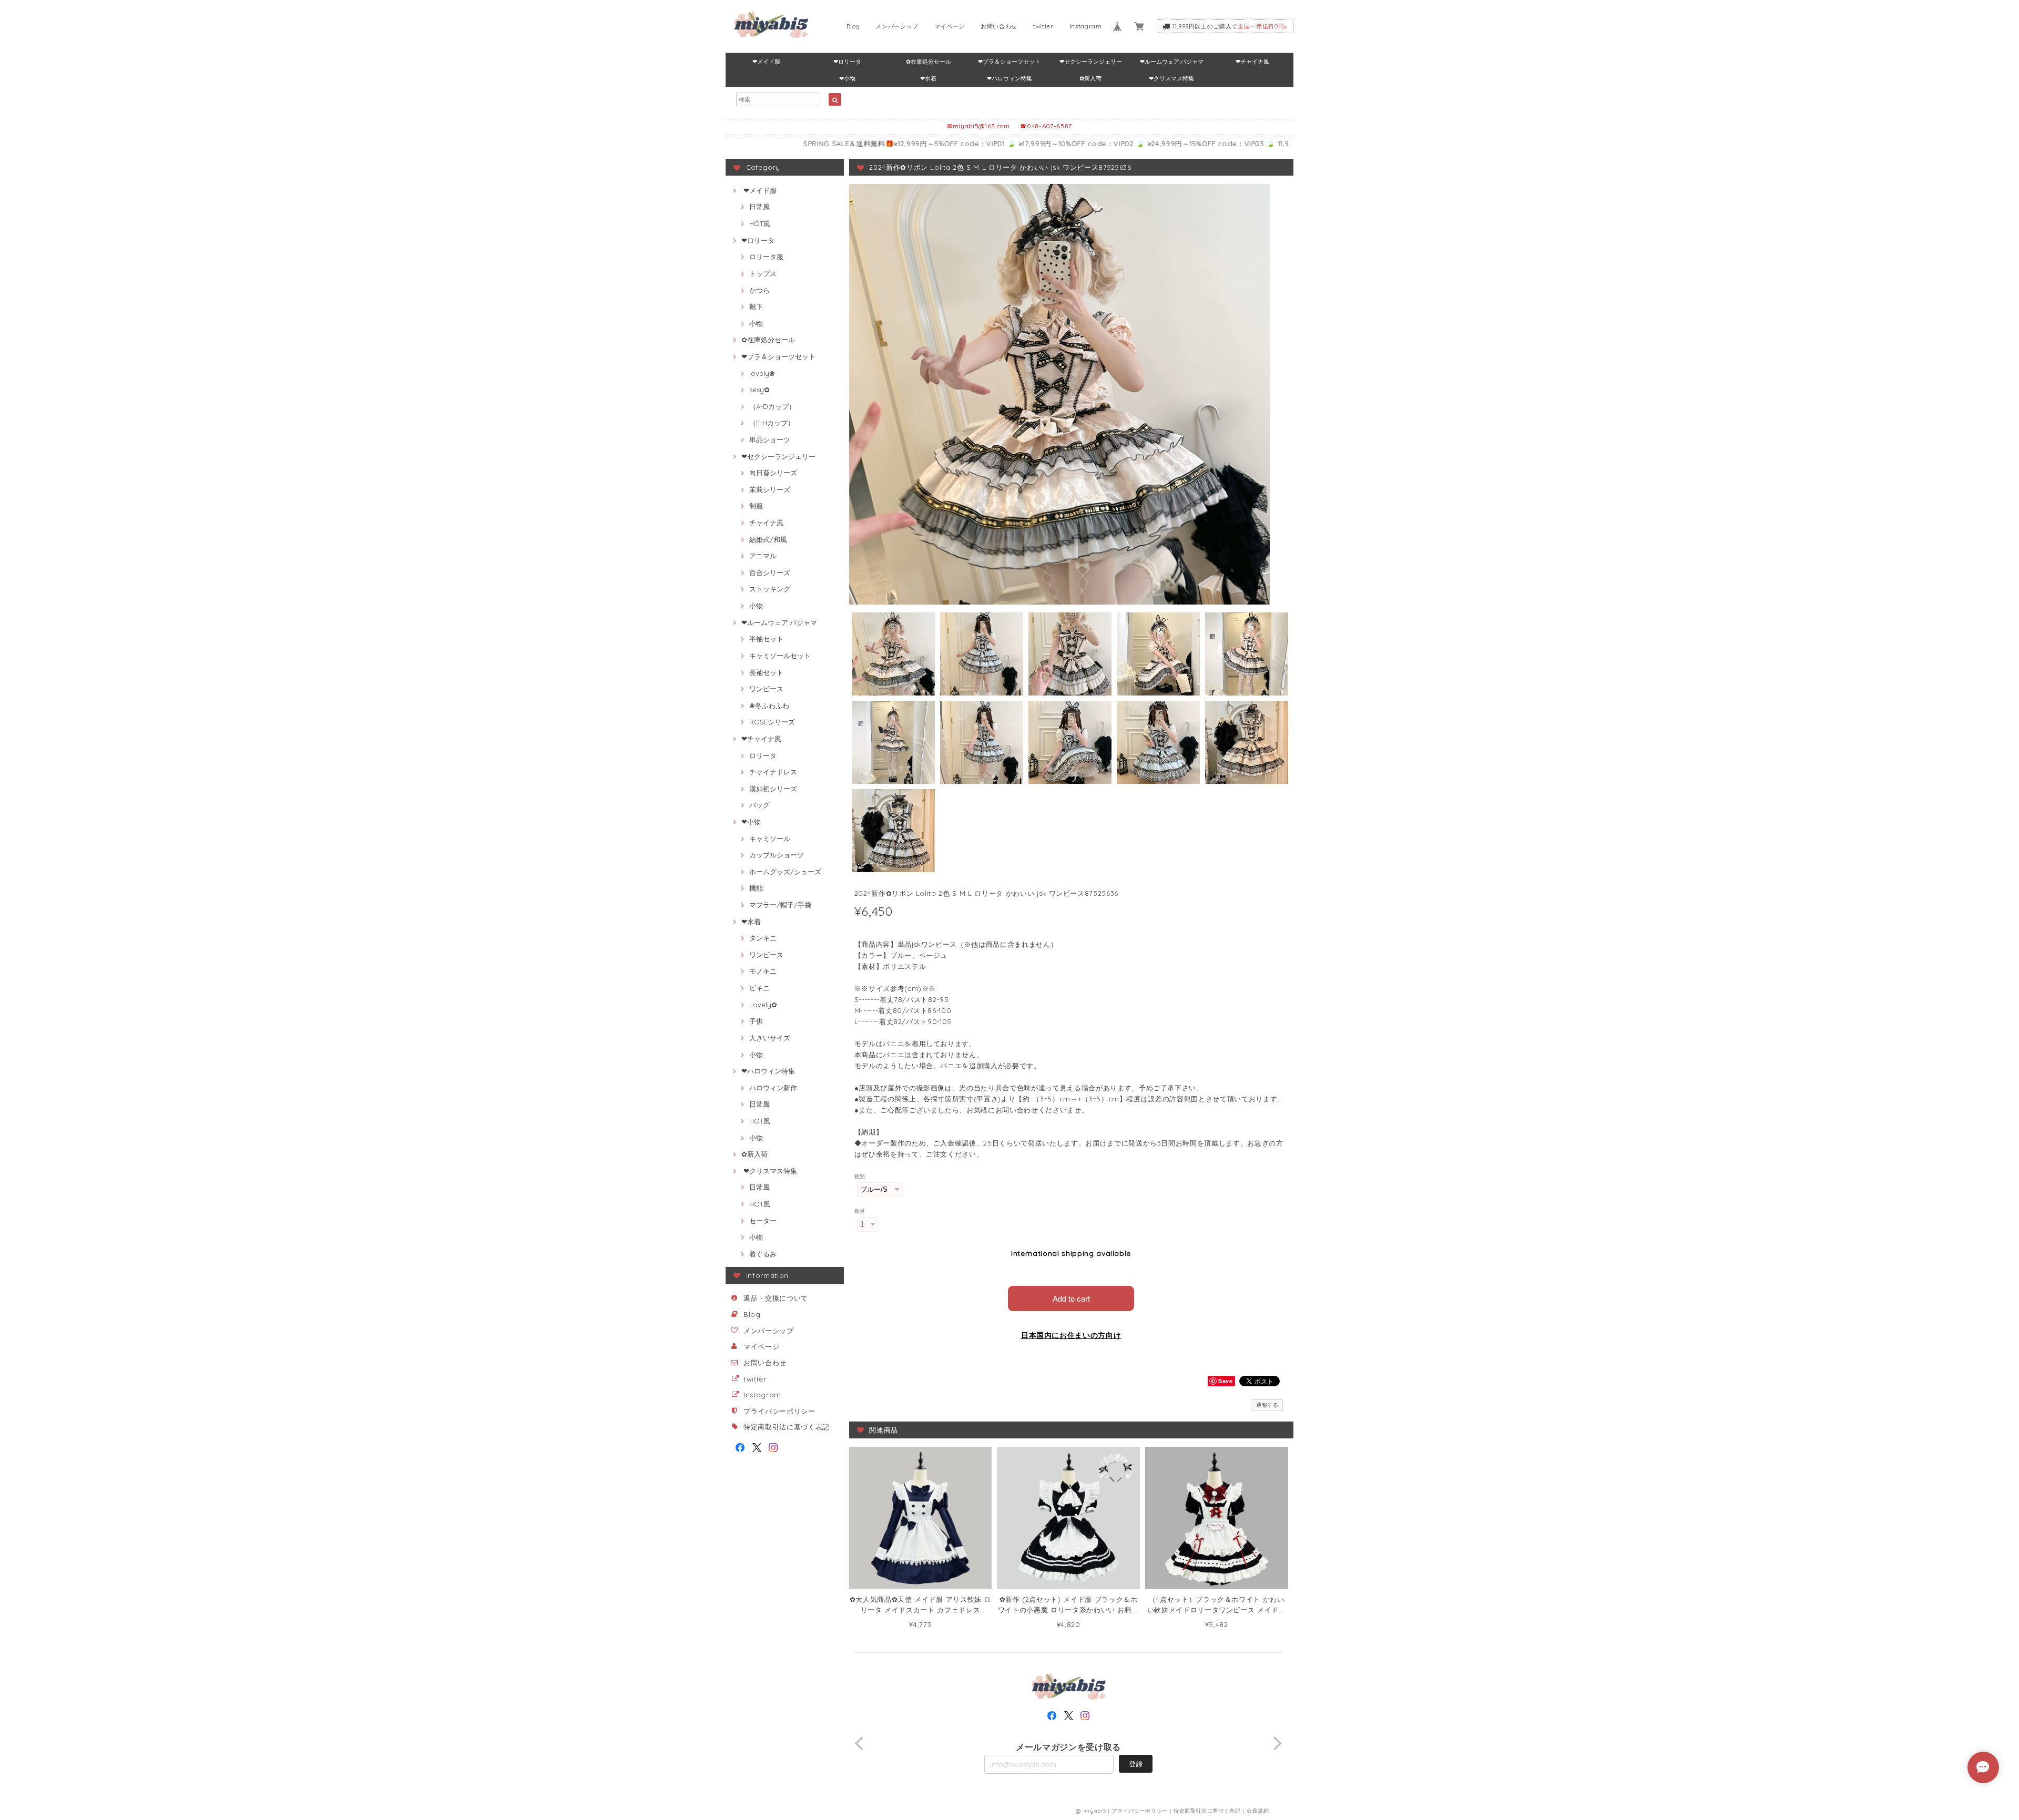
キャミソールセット (780, 656)
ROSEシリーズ (772, 722)
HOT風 (760, 223)
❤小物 (847, 78)
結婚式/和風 (768, 539)
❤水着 (928, 78)
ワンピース (766, 689)
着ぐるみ (763, 1254)
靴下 (756, 306)
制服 (756, 506)
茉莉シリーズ (770, 489)
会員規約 (1258, 1811)
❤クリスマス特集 (1171, 78)
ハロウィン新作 (773, 1088)
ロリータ (763, 755)
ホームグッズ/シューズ (785, 872)
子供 (756, 1021)
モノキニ (763, 971)
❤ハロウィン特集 (1009, 78)
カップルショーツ (777, 855)
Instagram (1086, 26)
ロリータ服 (766, 257)
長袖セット (766, 672)
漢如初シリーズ (773, 789)
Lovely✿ (763, 1005)
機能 (756, 888)
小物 (756, 323)
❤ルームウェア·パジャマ (1172, 62)
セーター (763, 1221)
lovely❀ (762, 373)
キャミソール (770, 839)
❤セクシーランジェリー (1091, 62)
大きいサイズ (770, 1038)
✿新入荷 (1090, 78)
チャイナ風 (766, 523)
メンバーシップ (897, 26)
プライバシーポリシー (779, 1411)
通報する (1267, 1405)
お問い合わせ (999, 26)
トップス (763, 273)
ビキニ (759, 988)
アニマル (763, 556)
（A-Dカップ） (772, 406)
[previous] (861, 1743)
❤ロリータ (847, 62)
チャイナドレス (773, 772)
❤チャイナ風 (1252, 62)
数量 (860, 1211)
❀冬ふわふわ (769, 705)
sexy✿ (759, 390)
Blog (853, 26)
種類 (860, 1176)
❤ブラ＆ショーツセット (1009, 62)
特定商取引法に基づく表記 (787, 1427)
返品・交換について (776, 1298)
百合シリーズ (770, 572)
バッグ (759, 805)
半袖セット (766, 639)
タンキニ (763, 938)
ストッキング (770, 589)
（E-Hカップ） (772, 423)
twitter (1043, 26)
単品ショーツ (770, 439)
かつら (759, 290)
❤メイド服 (766, 62)
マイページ (950, 26)
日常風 (759, 207)
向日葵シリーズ (773, 473)
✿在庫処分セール (929, 62)
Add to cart (1071, 1298)
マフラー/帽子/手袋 (780, 905)
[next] (1277, 1743)
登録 (1136, 1764)
